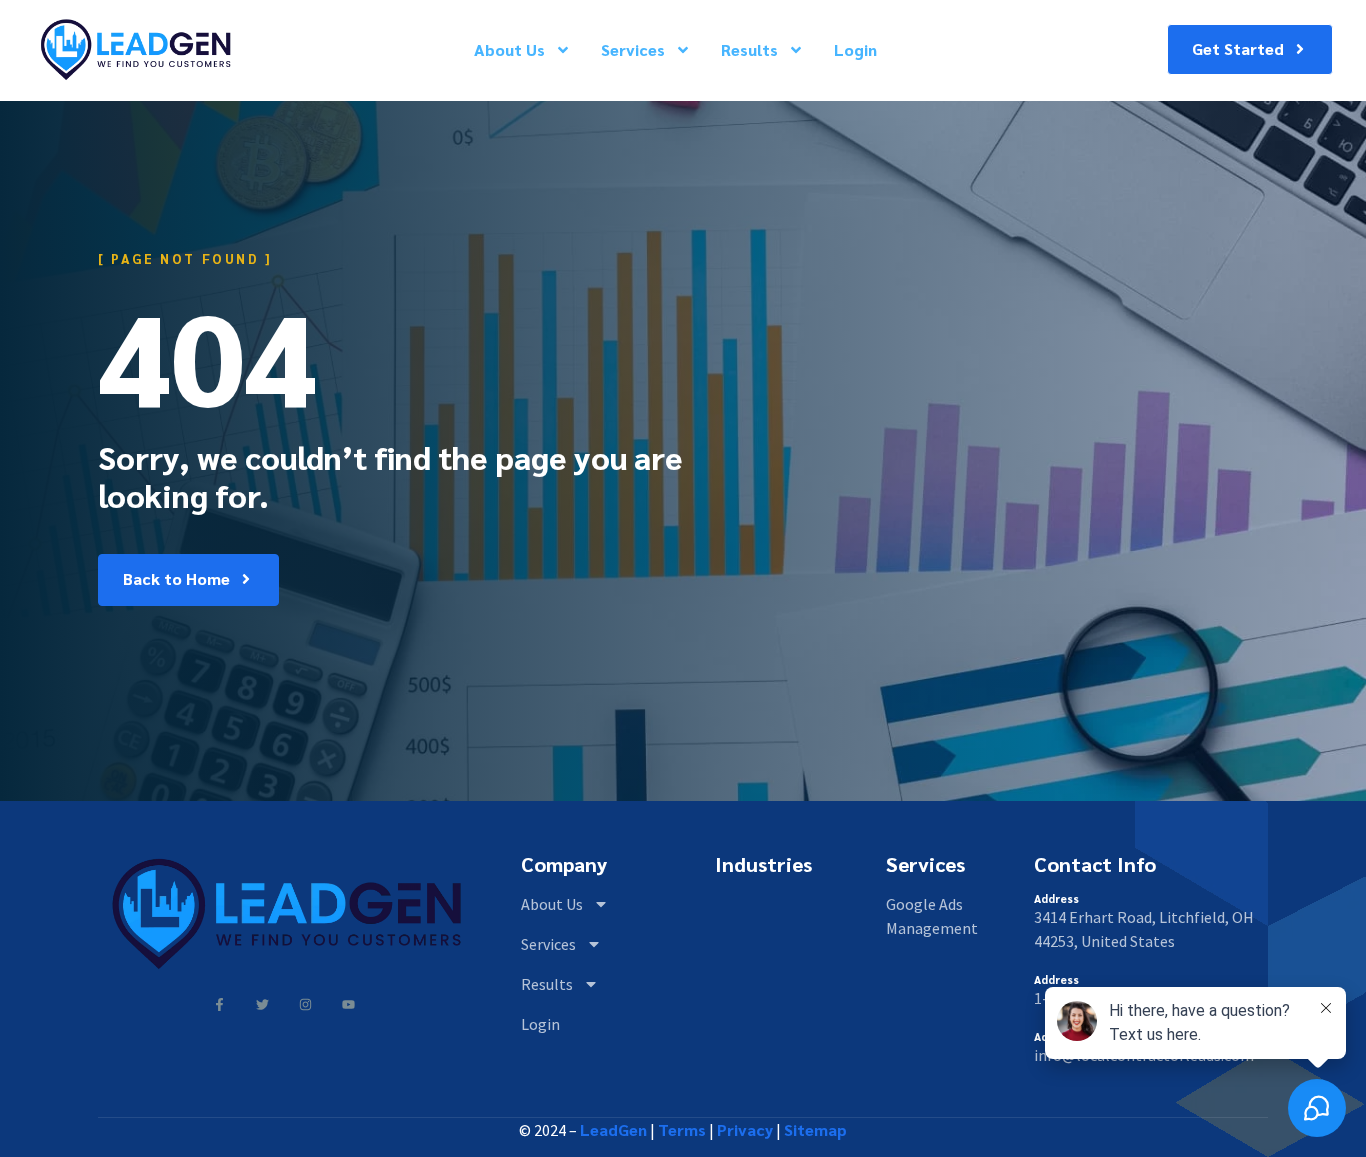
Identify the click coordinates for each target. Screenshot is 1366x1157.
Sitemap (815, 1129)
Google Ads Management (932, 916)
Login (855, 49)
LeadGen (613, 1129)
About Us (509, 49)
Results (749, 49)
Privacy (745, 1129)
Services (633, 49)
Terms (682, 1129)
